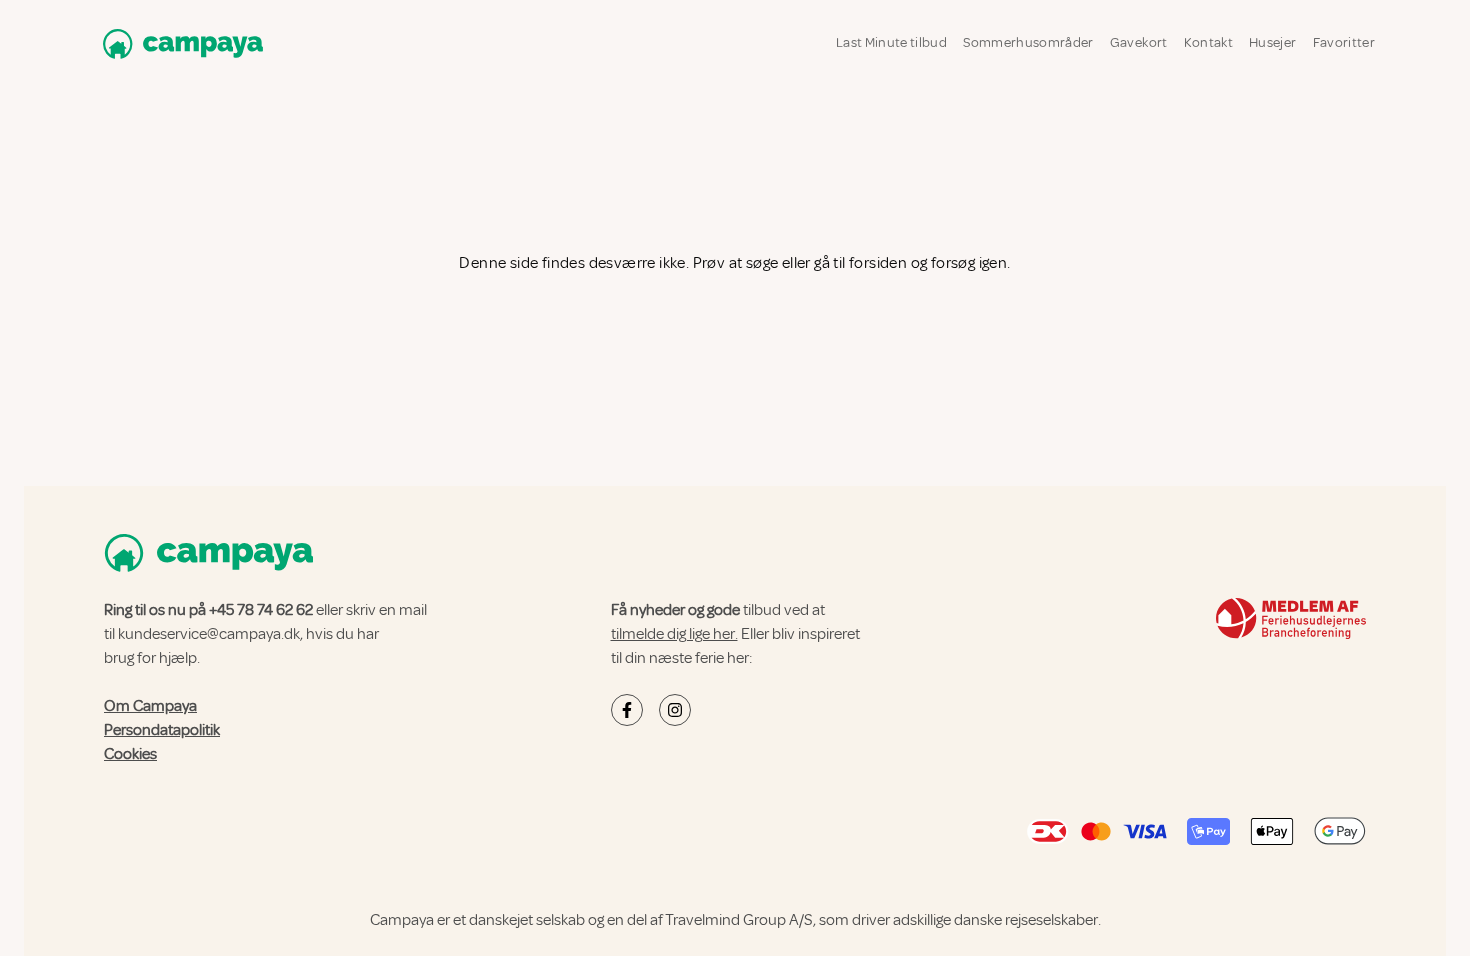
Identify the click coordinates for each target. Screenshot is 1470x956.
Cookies (130, 754)
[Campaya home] (179, 43)
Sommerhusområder (1028, 42)
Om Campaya (150, 706)
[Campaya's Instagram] (675, 710)
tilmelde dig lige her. (674, 634)
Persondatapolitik (162, 730)
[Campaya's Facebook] (627, 710)
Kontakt (1208, 42)
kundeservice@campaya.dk (209, 634)
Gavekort (1139, 42)
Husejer (1272, 42)
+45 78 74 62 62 (261, 610)
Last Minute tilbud (891, 42)
